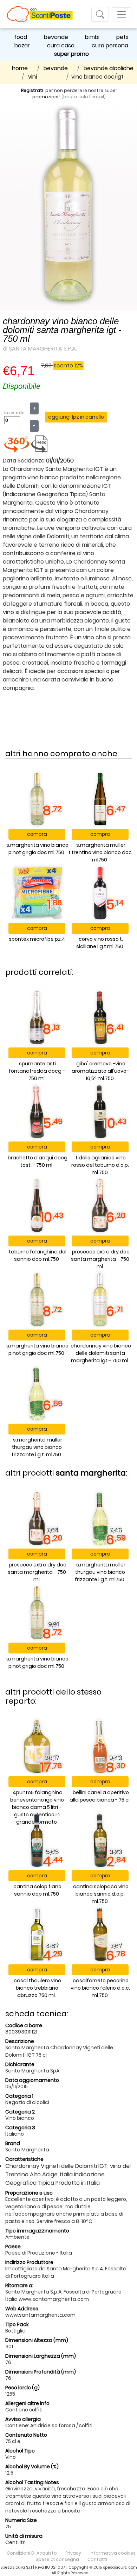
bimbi (92, 37)
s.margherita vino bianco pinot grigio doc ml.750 (37, 849)
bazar (22, 45)
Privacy (73, 2553)
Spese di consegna (57, 2559)
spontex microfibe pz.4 (37, 939)
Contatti (97, 2559)
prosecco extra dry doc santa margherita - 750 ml (100, 1259)
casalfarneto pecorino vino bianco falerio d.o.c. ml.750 (100, 1988)
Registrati (32, 90)
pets (122, 37)
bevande (56, 37)
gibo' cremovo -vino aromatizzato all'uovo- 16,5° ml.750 (100, 1071)
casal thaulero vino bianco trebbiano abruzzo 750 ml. (37, 1988)
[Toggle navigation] (100, 14)
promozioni (45, 97)
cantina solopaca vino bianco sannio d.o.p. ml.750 (101, 1894)
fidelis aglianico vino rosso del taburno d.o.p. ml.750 (100, 1165)
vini (32, 77)
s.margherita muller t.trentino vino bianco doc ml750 (100, 852)
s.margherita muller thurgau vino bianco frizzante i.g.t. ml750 (37, 1447)
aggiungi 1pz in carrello (76, 417)
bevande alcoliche (109, 68)
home (20, 68)
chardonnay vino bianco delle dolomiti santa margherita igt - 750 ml (101, 1353)
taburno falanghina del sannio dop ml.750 (38, 1255)
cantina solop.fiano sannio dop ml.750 (37, 1890)
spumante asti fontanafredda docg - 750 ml (37, 1071)
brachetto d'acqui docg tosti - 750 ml (38, 1161)
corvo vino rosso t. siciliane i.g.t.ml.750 (100, 943)
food (21, 37)
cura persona (110, 45)
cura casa (61, 45)
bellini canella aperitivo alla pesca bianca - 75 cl (100, 1796)
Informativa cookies (113, 2553)
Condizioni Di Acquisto (32, 2553)
